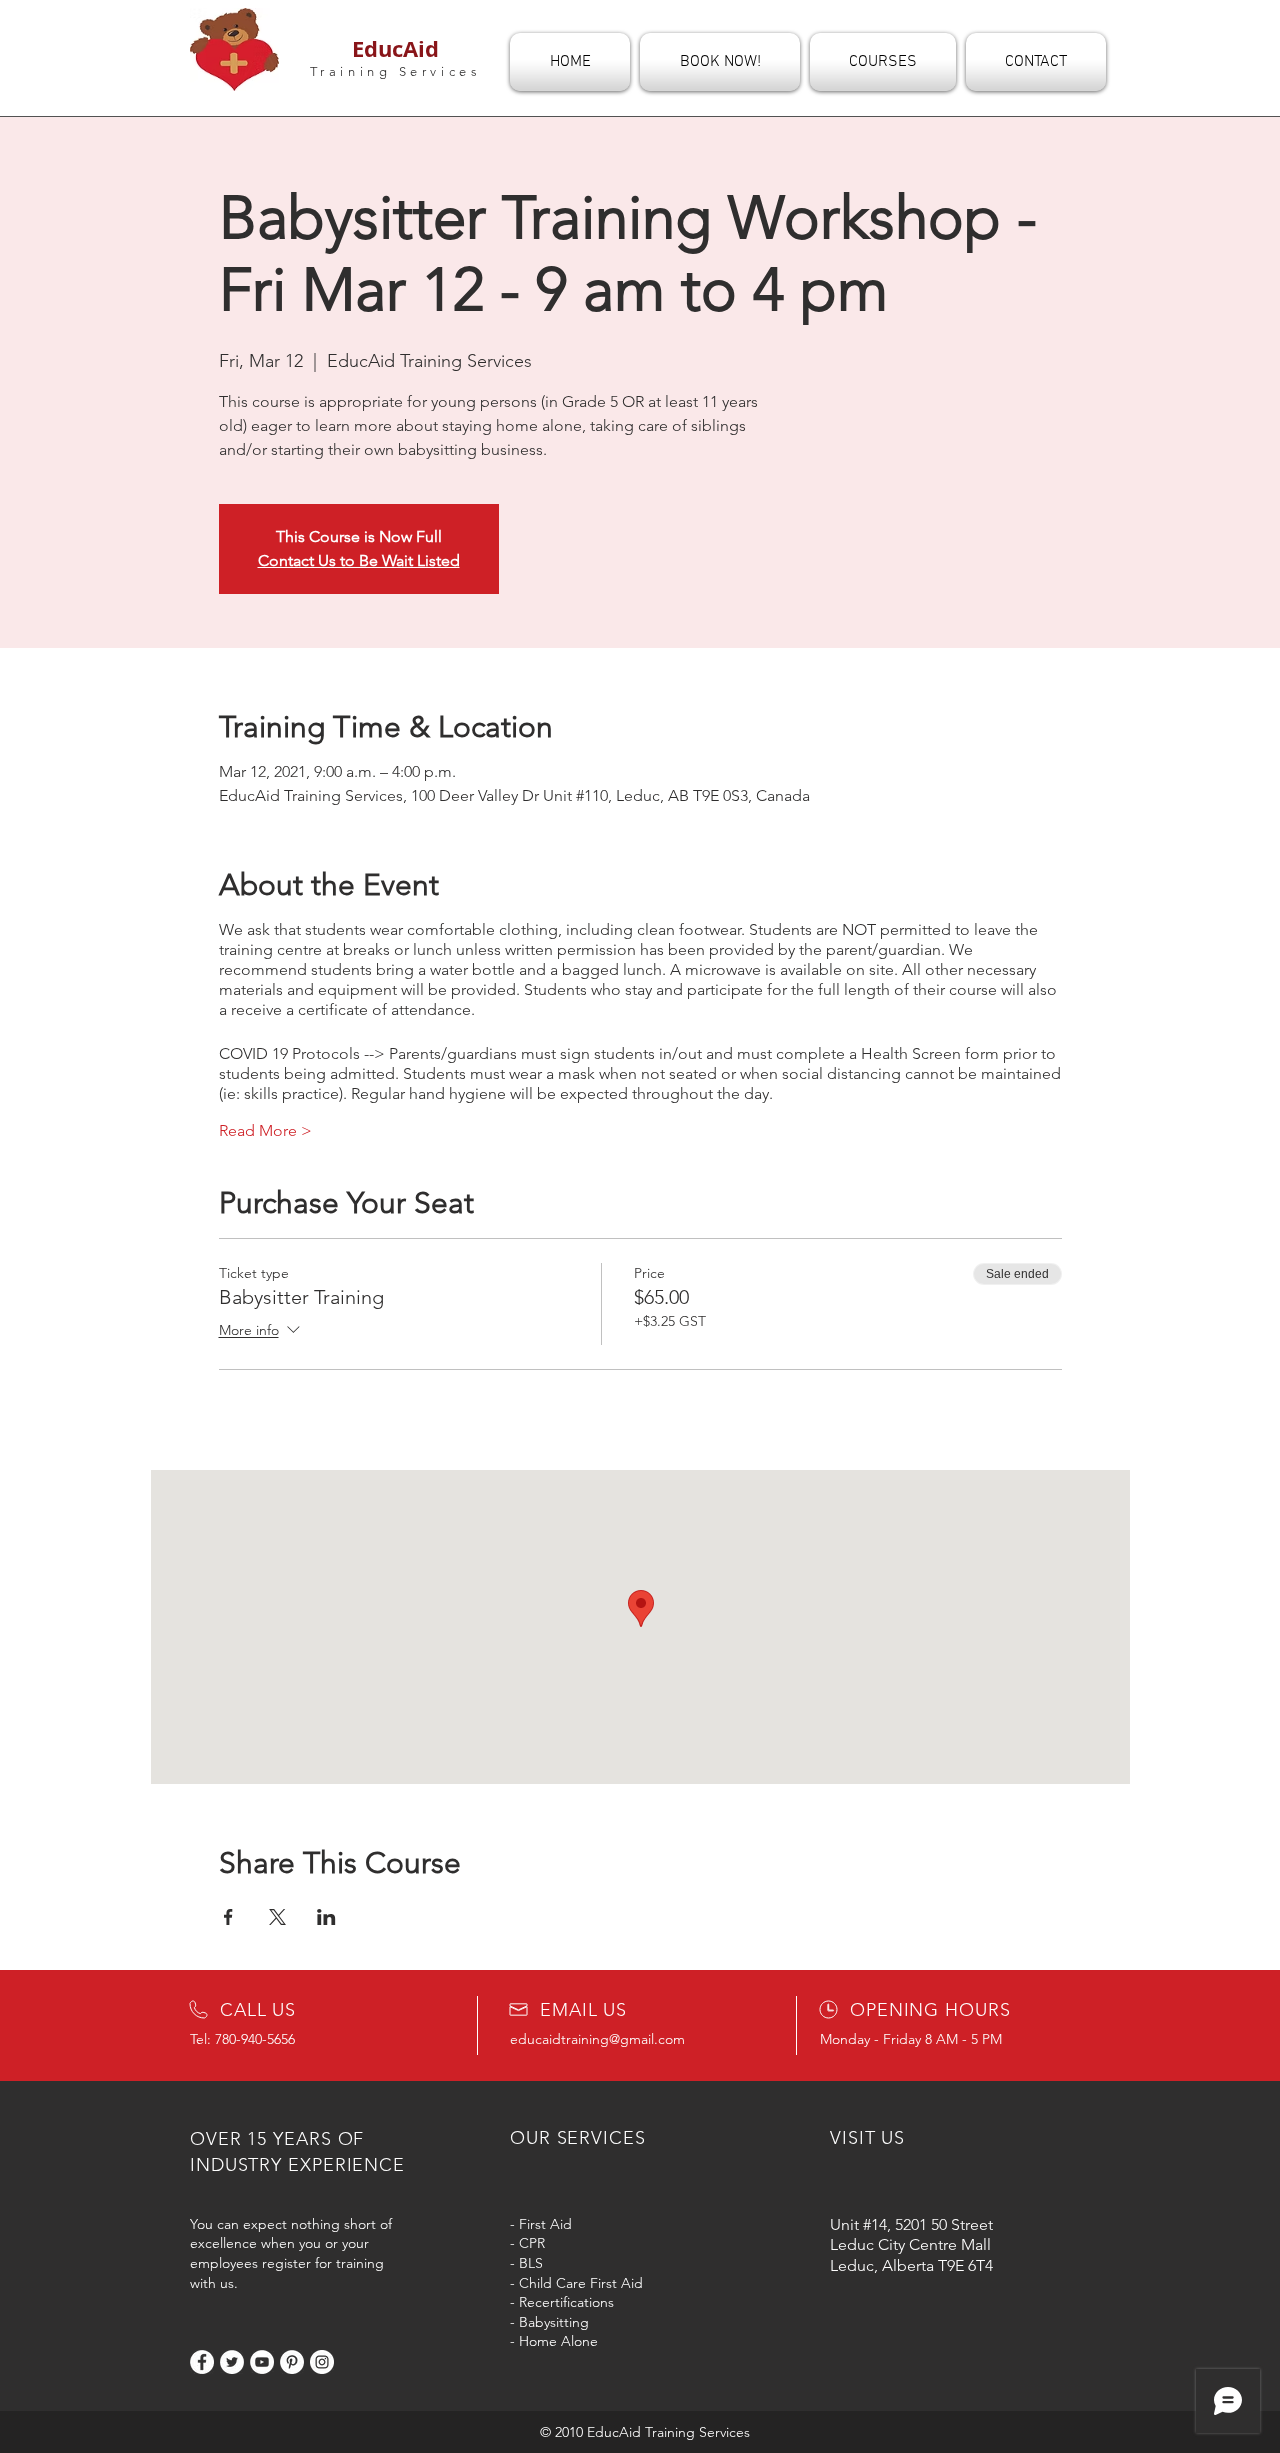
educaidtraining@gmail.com (597, 2039)
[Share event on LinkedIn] (326, 1917)
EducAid (395, 48)
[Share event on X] (277, 1917)
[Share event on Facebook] (228, 1917)
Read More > (265, 1130)
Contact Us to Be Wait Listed (359, 560)
